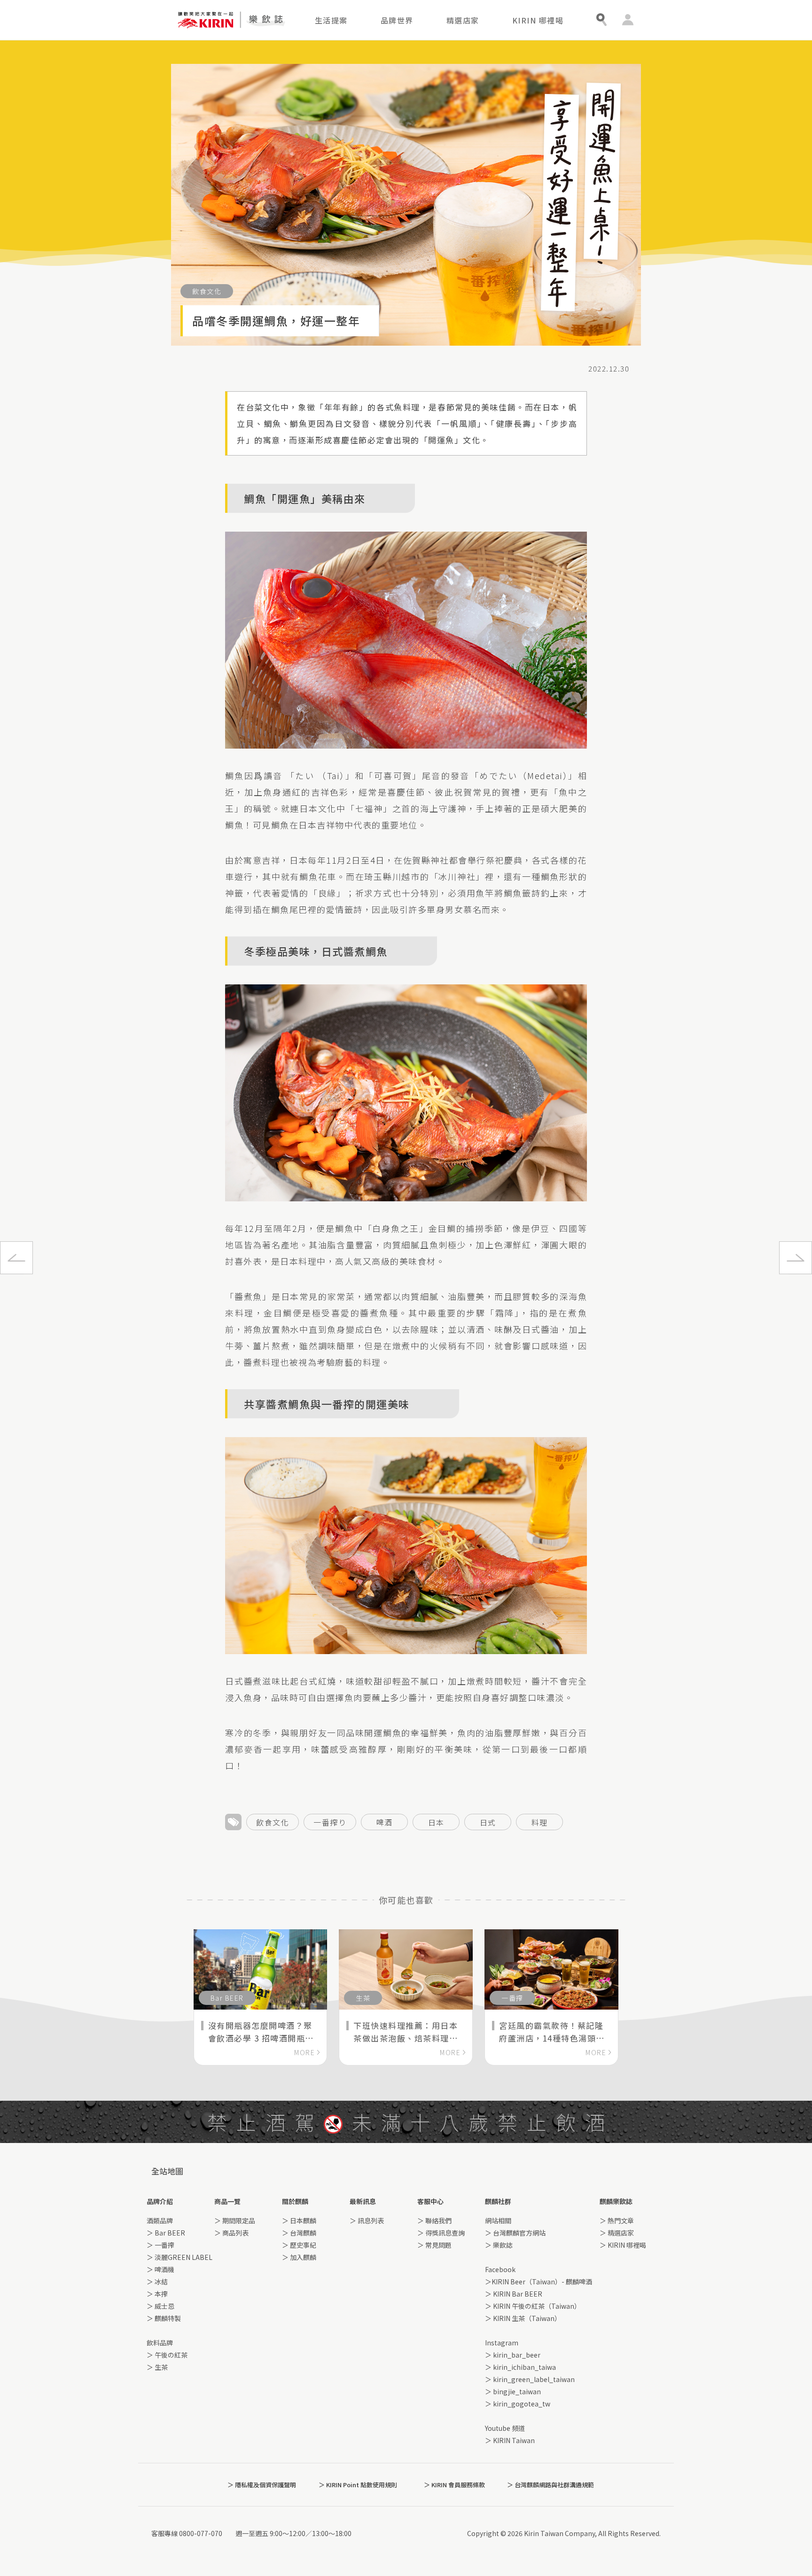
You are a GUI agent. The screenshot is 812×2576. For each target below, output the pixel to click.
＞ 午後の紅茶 (167, 2355)
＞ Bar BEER (166, 2233)
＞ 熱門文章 (617, 2220)
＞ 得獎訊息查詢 (441, 2233)
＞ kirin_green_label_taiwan (530, 2379)
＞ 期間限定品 (235, 2220)
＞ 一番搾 (160, 2245)
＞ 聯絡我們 (434, 2220)
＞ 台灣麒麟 (299, 2233)
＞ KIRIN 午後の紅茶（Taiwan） (533, 2306)
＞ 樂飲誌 (499, 2245)
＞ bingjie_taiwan (513, 2391)
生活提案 (331, 20)
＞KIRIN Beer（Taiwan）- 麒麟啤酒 (539, 2282)
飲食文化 (273, 1822)
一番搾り (330, 1822)
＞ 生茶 (157, 2367)
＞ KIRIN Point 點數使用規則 (358, 2485)
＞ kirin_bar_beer (513, 2355)
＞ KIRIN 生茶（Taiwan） (523, 2318)
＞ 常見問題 (434, 2245)
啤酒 (385, 1822)
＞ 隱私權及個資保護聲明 (262, 2485)
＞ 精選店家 (617, 2233)
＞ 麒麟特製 (164, 2318)
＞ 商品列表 (231, 2233)
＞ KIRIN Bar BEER (514, 2294)
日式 (488, 1822)
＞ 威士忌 (160, 2306)
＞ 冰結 (157, 2282)
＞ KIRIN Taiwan (510, 2440)
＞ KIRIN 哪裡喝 (623, 2245)
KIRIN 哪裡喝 (538, 20)
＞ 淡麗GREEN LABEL (180, 2257)
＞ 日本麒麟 (299, 2220)
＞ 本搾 (157, 2294)
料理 (540, 1822)
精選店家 (463, 20)
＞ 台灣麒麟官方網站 (515, 2233)
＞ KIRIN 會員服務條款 (454, 2485)
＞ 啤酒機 (160, 2269)
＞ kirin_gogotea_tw (518, 2404)
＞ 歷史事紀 (299, 2245)
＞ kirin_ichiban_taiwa (520, 2367)
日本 (436, 1822)
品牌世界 (397, 20)
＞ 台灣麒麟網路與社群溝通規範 (550, 2485)
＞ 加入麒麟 (299, 2257)
